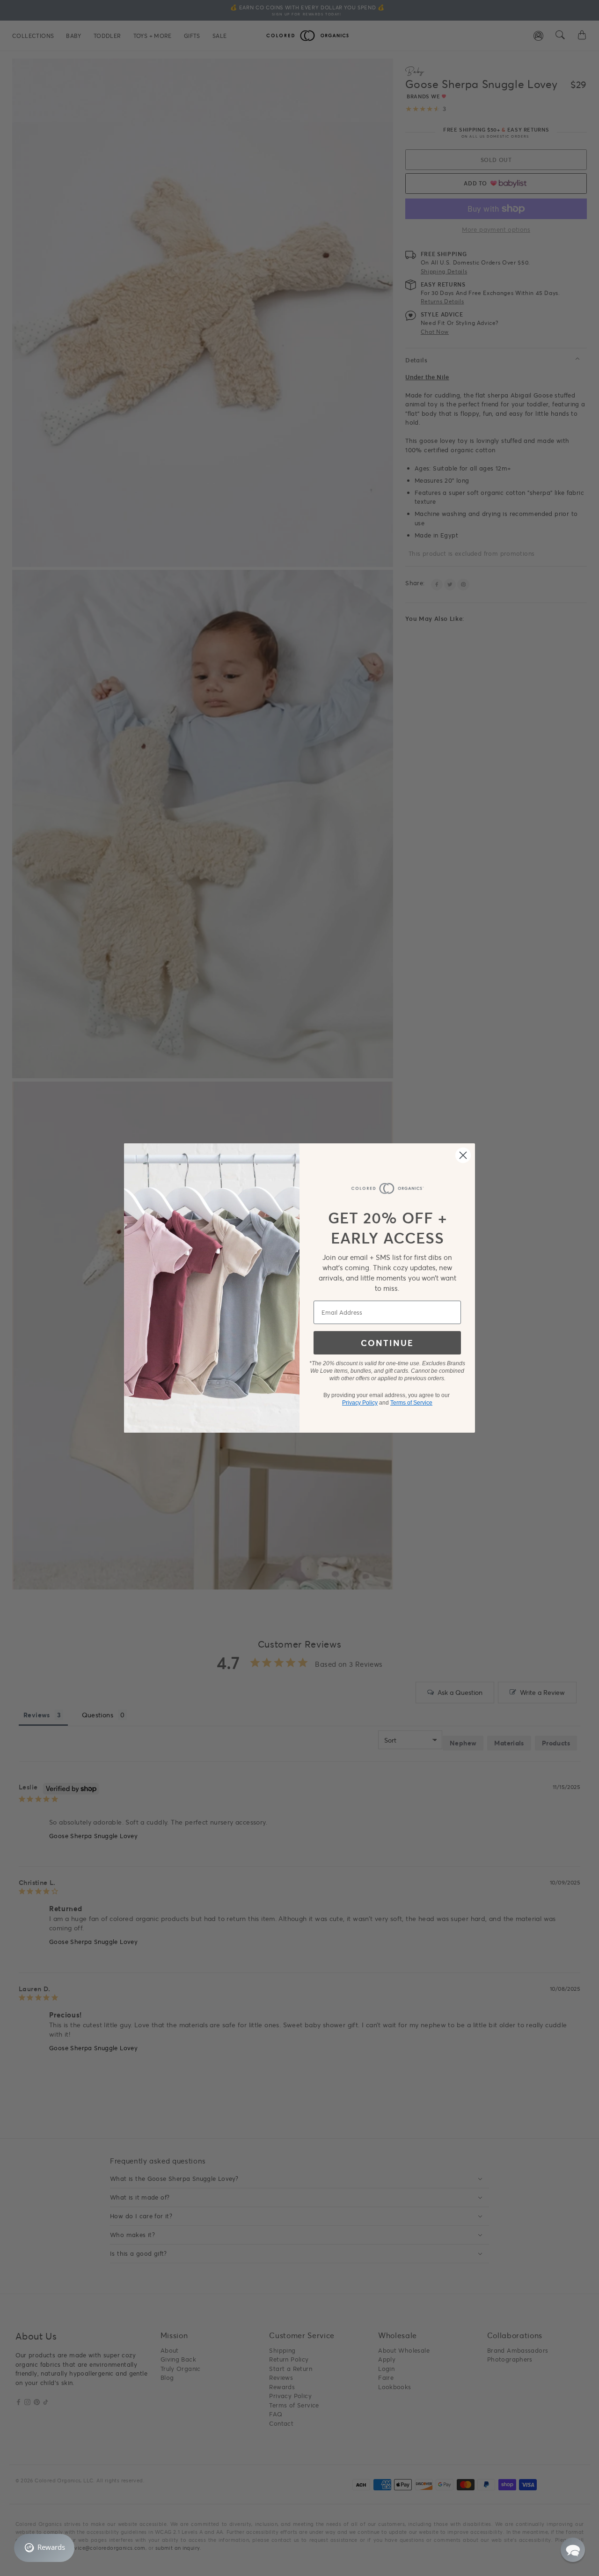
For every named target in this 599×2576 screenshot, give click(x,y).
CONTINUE (387, 1343)
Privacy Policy (360, 1403)
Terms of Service (411, 1403)
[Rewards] (44, 2548)
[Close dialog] (463, 1155)
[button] (573, 2550)
